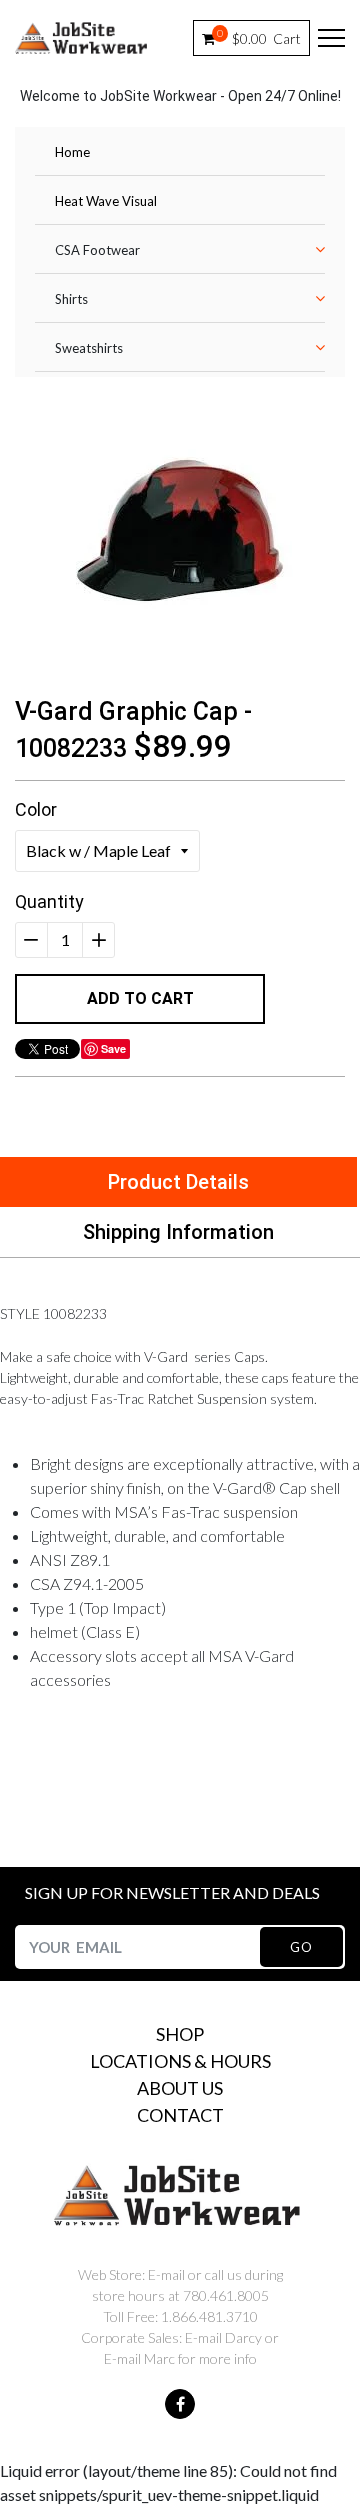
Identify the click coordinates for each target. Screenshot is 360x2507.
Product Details (178, 1182)
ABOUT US (180, 2088)
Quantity (49, 901)
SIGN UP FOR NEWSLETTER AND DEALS (172, 1892)
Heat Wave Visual (106, 201)
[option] (180, 529)
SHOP (180, 2034)
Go (301, 1947)
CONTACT (180, 2115)
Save (113, 1048)
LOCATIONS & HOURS (180, 2061)
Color (36, 809)
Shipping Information (178, 1232)
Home (72, 152)
